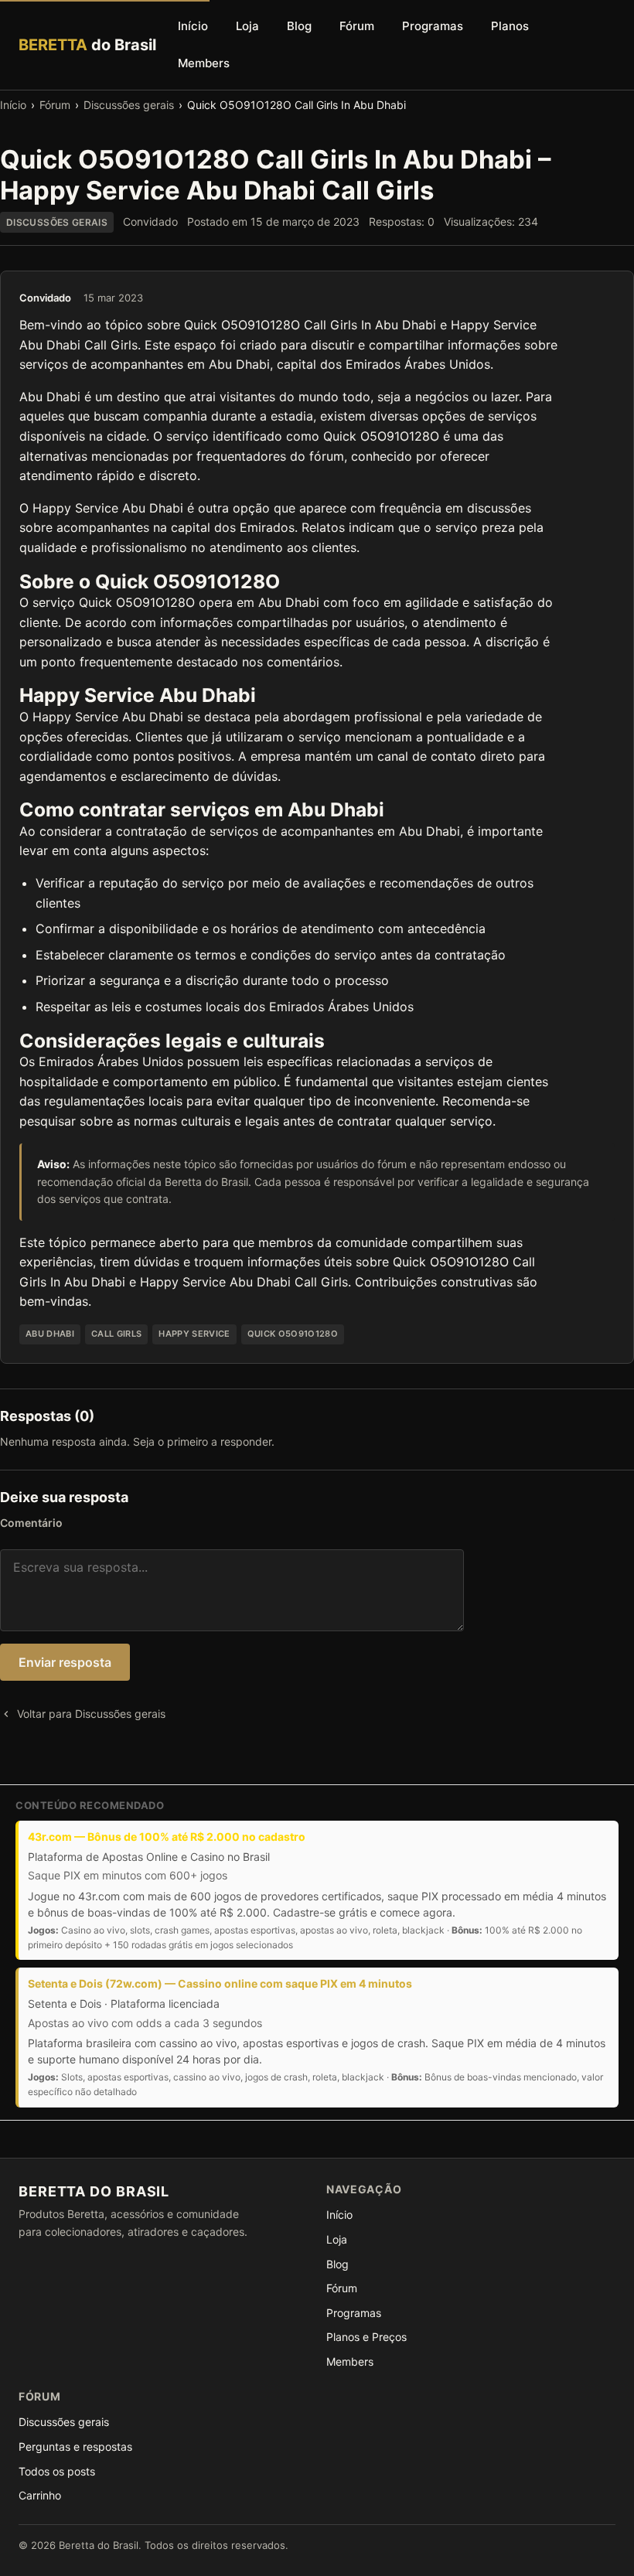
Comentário (31, 1523)
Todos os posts (57, 2471)
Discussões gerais (129, 105)
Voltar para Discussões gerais (91, 1714)
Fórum (357, 26)
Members (204, 63)
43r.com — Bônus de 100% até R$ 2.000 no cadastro (167, 1837)
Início (193, 26)
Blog (299, 26)
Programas (433, 26)
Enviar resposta (65, 1662)
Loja (247, 26)
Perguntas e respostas (75, 2447)
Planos (510, 26)
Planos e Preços (366, 2337)
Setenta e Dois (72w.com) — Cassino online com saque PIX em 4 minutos (220, 1983)
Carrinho (40, 2495)
